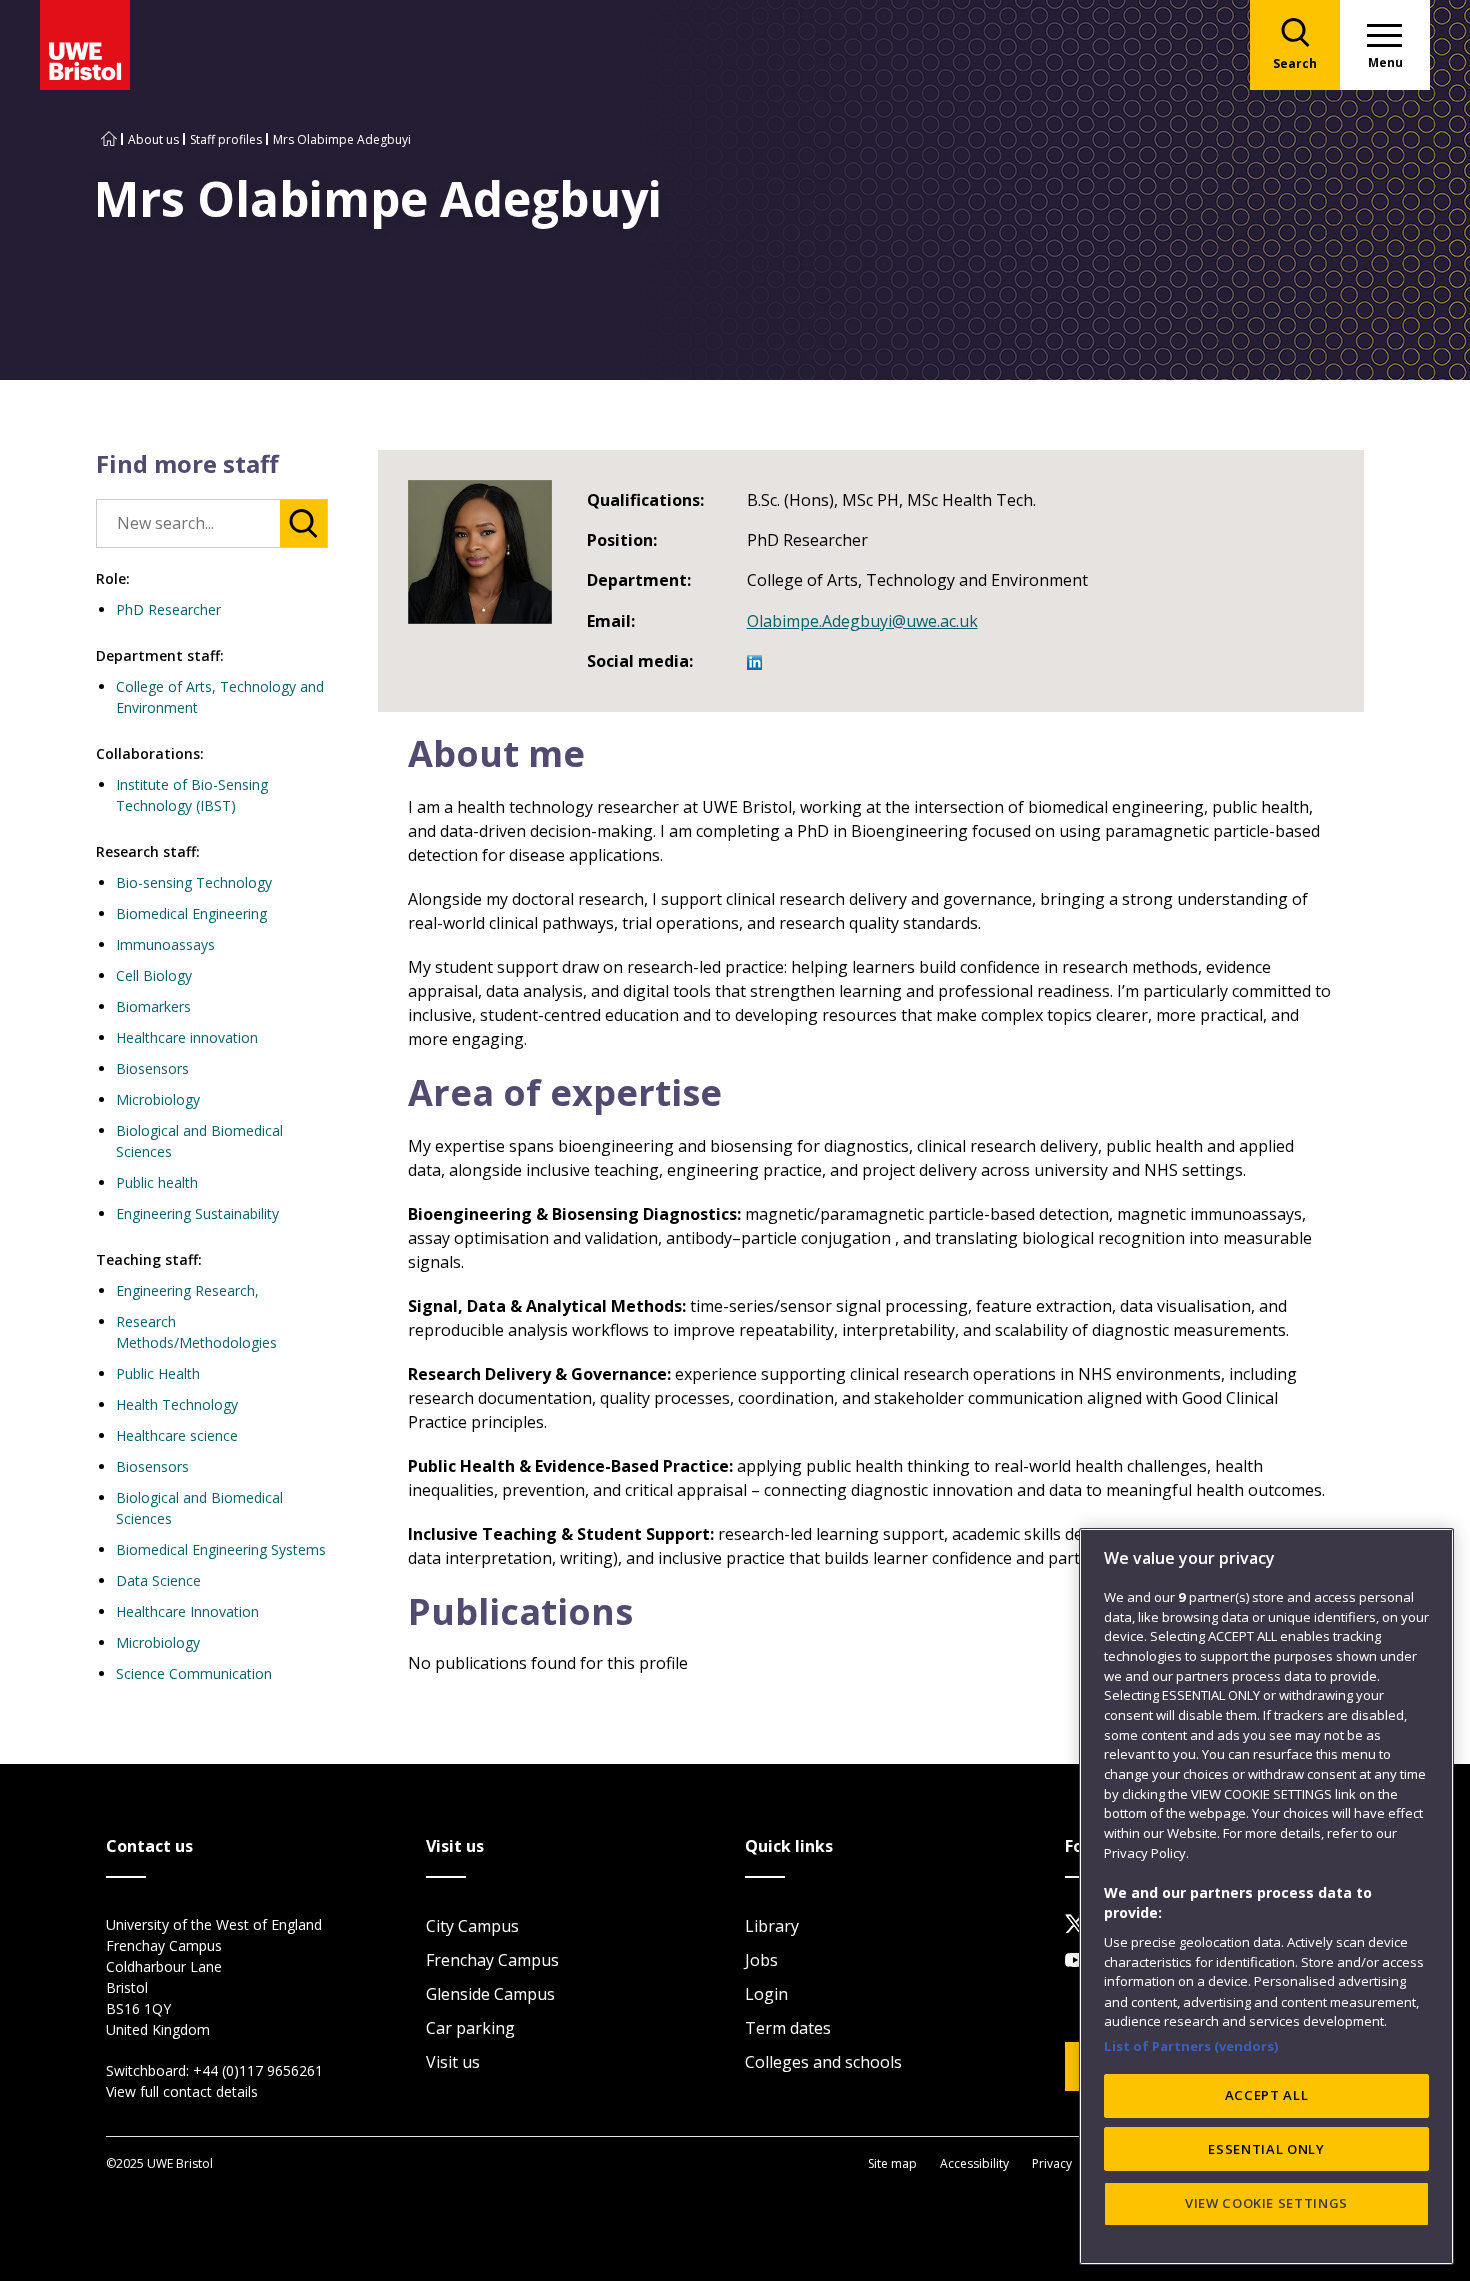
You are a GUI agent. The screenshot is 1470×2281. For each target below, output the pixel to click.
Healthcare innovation (187, 1037)
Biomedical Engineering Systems (221, 1549)
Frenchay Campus (492, 1960)
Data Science (158, 1580)
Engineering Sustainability (197, 1213)
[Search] (303, 523)
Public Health (158, 1373)
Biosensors (152, 1068)
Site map (892, 2163)
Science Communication (194, 1673)
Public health (157, 1182)
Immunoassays (165, 944)
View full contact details (182, 2091)
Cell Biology (154, 975)
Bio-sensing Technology (194, 882)
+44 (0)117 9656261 (258, 2070)
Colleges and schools (823, 2062)
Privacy (1052, 2163)
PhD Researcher (168, 609)
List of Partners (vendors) (1191, 2045)
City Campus (472, 1926)
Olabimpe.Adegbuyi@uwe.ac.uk (862, 621)
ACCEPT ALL (1267, 2095)
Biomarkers (153, 1006)
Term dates (788, 2028)
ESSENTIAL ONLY (1266, 2149)
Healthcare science (177, 1435)
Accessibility (974, 2163)
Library (772, 1926)
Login (766, 1994)
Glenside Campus (490, 1994)
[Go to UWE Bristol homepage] (109, 139)
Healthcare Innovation (187, 1611)
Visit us (453, 2062)
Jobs (761, 1960)
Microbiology (158, 1099)
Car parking (470, 2028)
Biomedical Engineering (191, 913)
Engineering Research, (187, 1290)
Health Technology (177, 1404)
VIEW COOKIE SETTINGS (1266, 2203)
